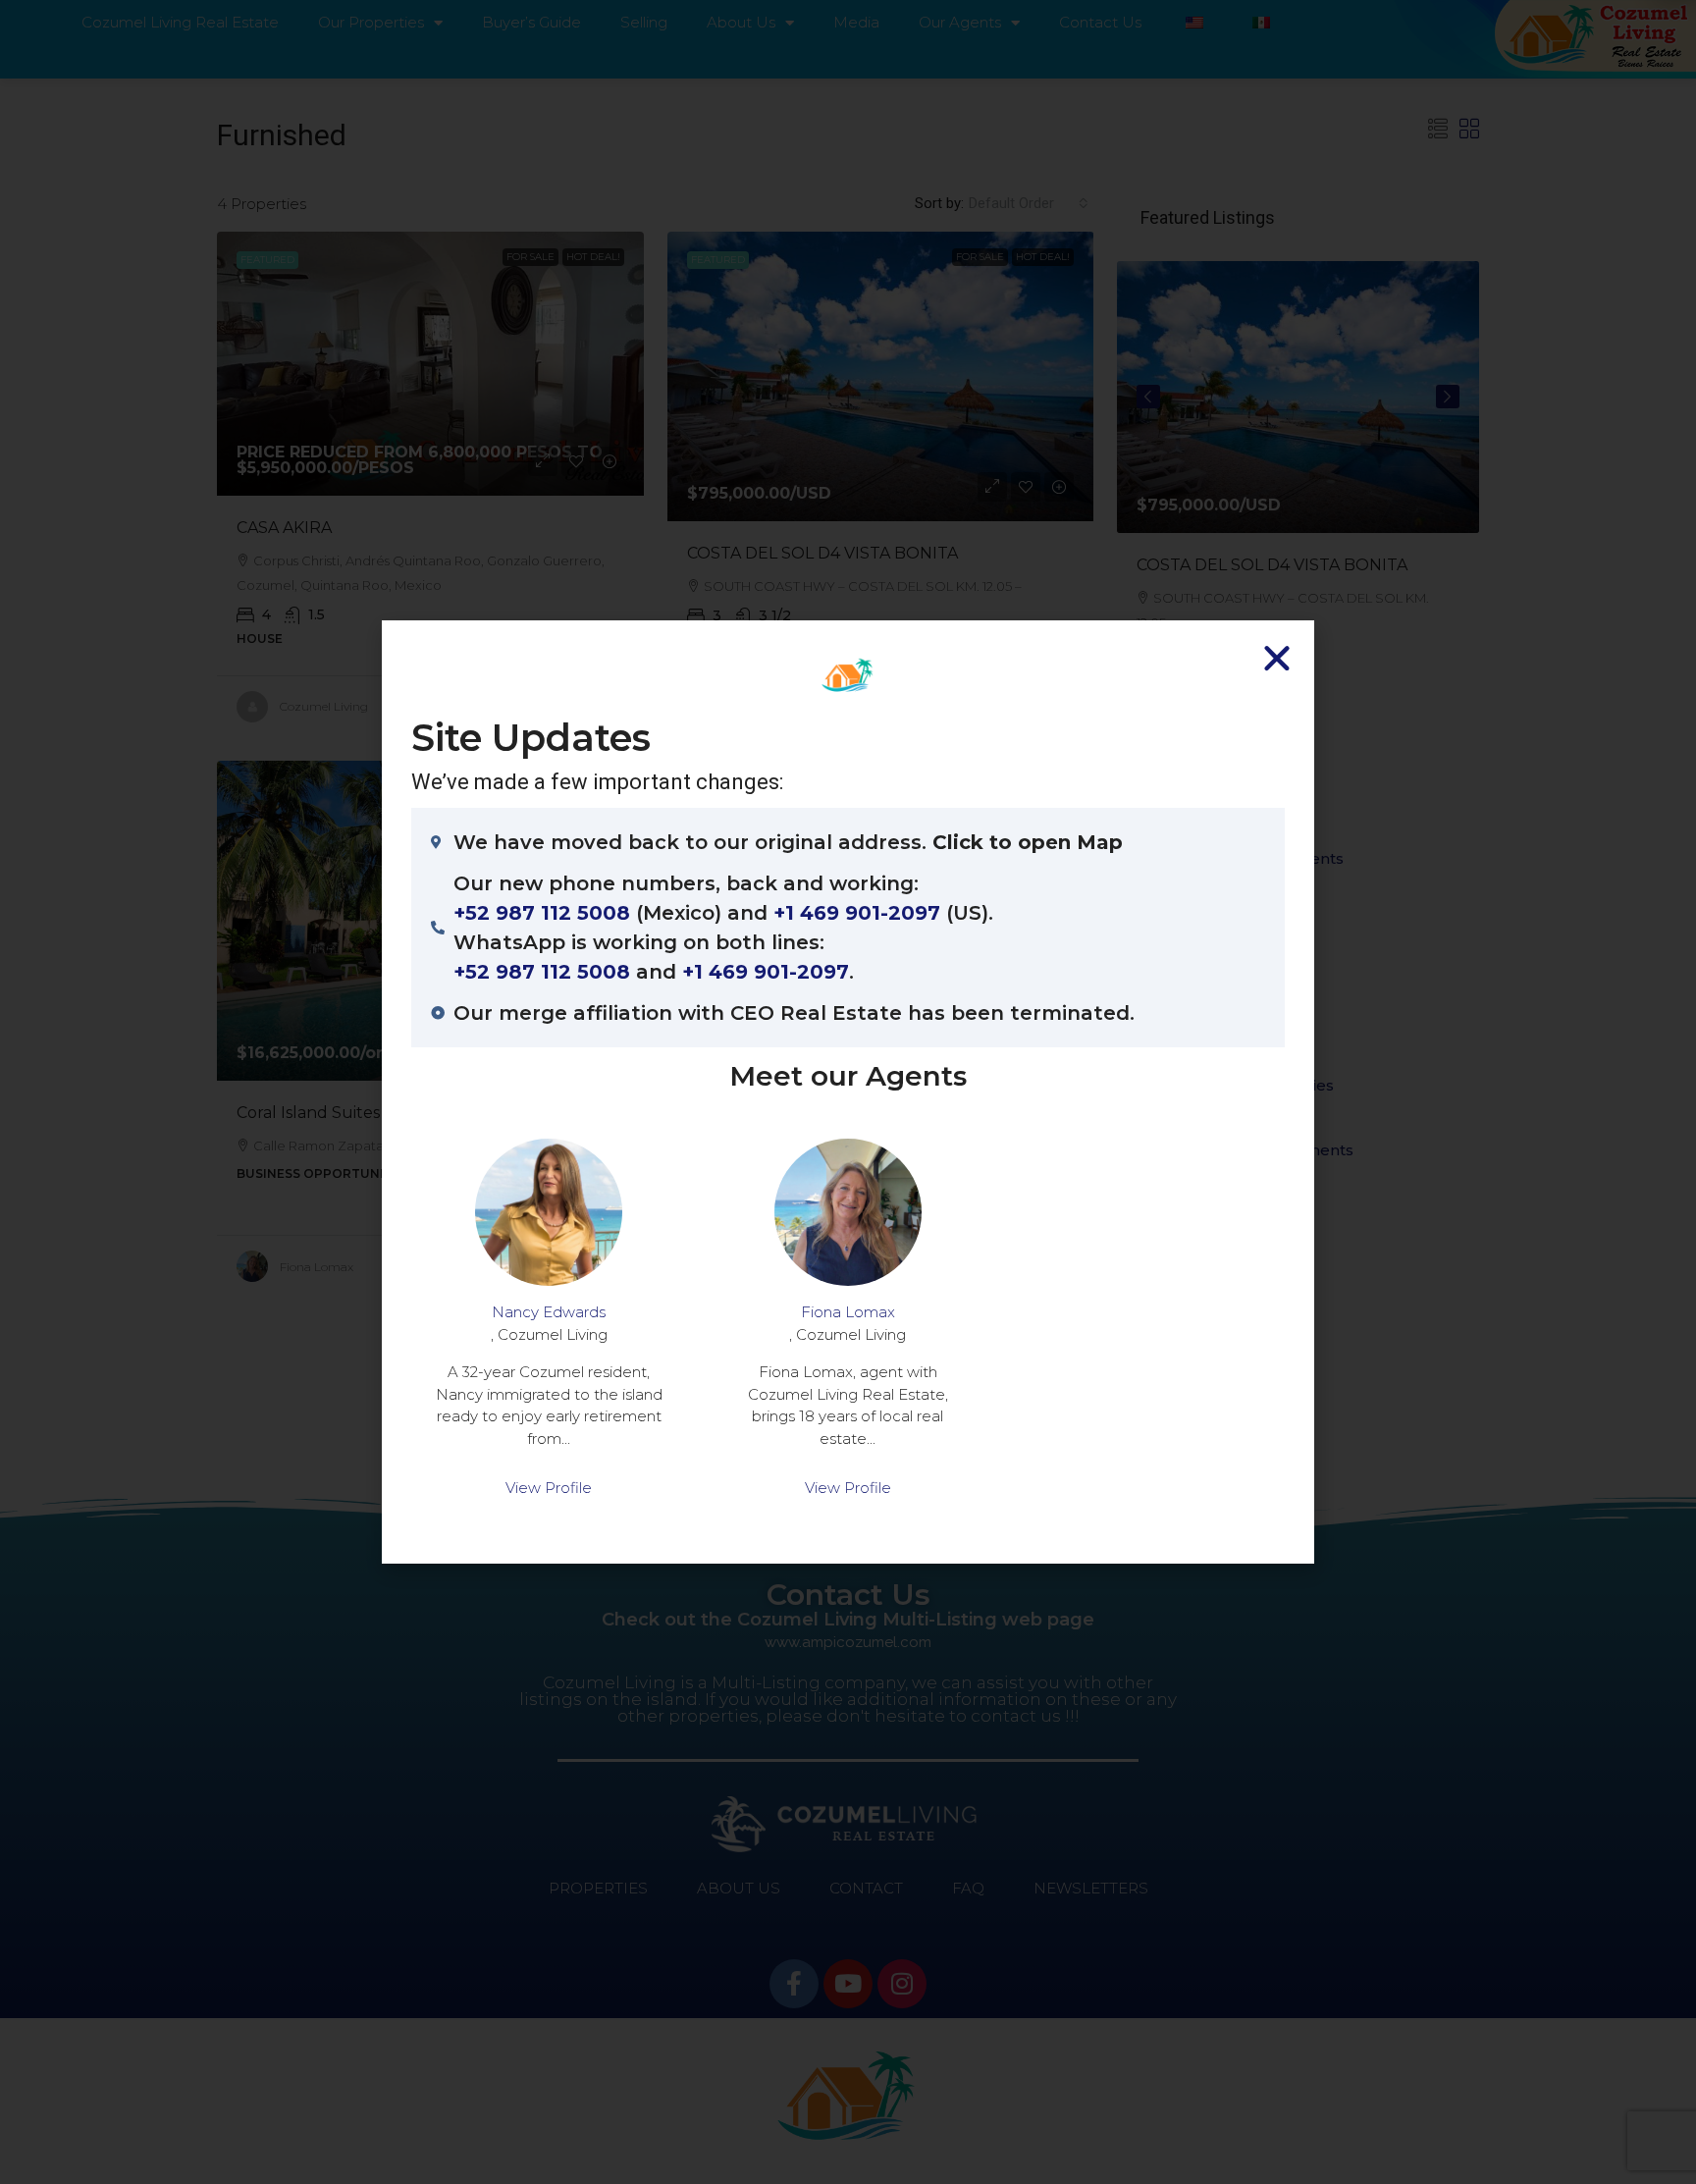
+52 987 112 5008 (542, 913)
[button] (1277, 658)
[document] (848, 1092)
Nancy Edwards (549, 1312)
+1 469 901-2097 (857, 913)
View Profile (549, 1488)
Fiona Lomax (848, 1312)
